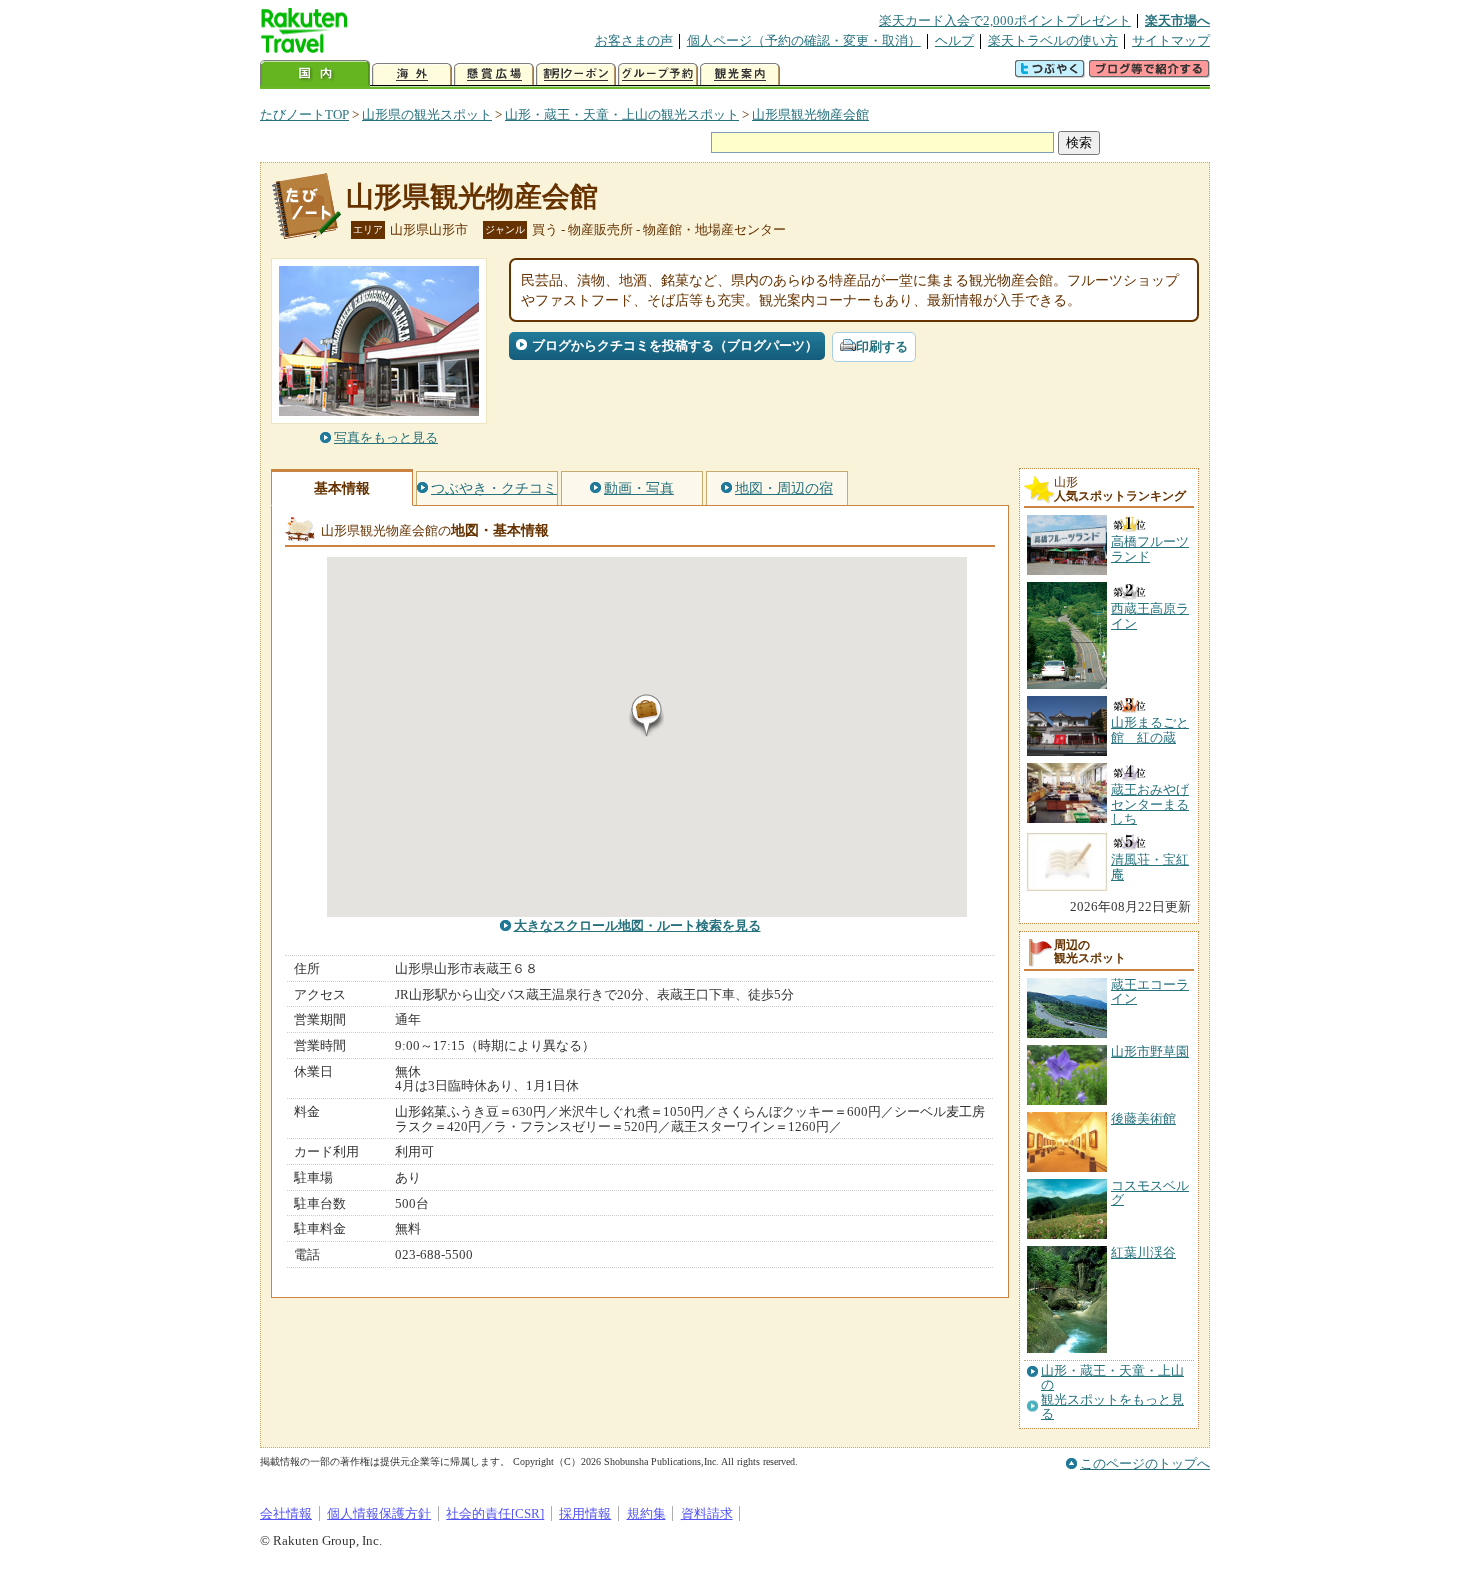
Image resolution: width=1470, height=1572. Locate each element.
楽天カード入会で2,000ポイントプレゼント (1005, 20)
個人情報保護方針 (379, 1513)
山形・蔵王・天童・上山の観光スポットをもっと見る (1112, 1392)
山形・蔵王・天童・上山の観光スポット (622, 114)
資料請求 (707, 1513)
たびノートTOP (304, 114)
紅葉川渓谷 (1143, 1252)
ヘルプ (954, 40)
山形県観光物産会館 (810, 114)
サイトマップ (1171, 40)
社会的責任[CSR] (495, 1513)
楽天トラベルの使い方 (1053, 40)
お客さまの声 (634, 40)
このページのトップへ (1145, 1463)
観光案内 (740, 74)
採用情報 (585, 1513)
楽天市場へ (1177, 20)
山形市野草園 (1150, 1051)
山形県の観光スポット (427, 114)
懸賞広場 (494, 74)
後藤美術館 (1143, 1118)
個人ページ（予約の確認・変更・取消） (804, 40)
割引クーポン (576, 74)
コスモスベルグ (1150, 1192)
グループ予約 (658, 74)
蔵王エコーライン (1150, 991)
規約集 (646, 1513)
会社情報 (286, 1513)
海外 (412, 74)
